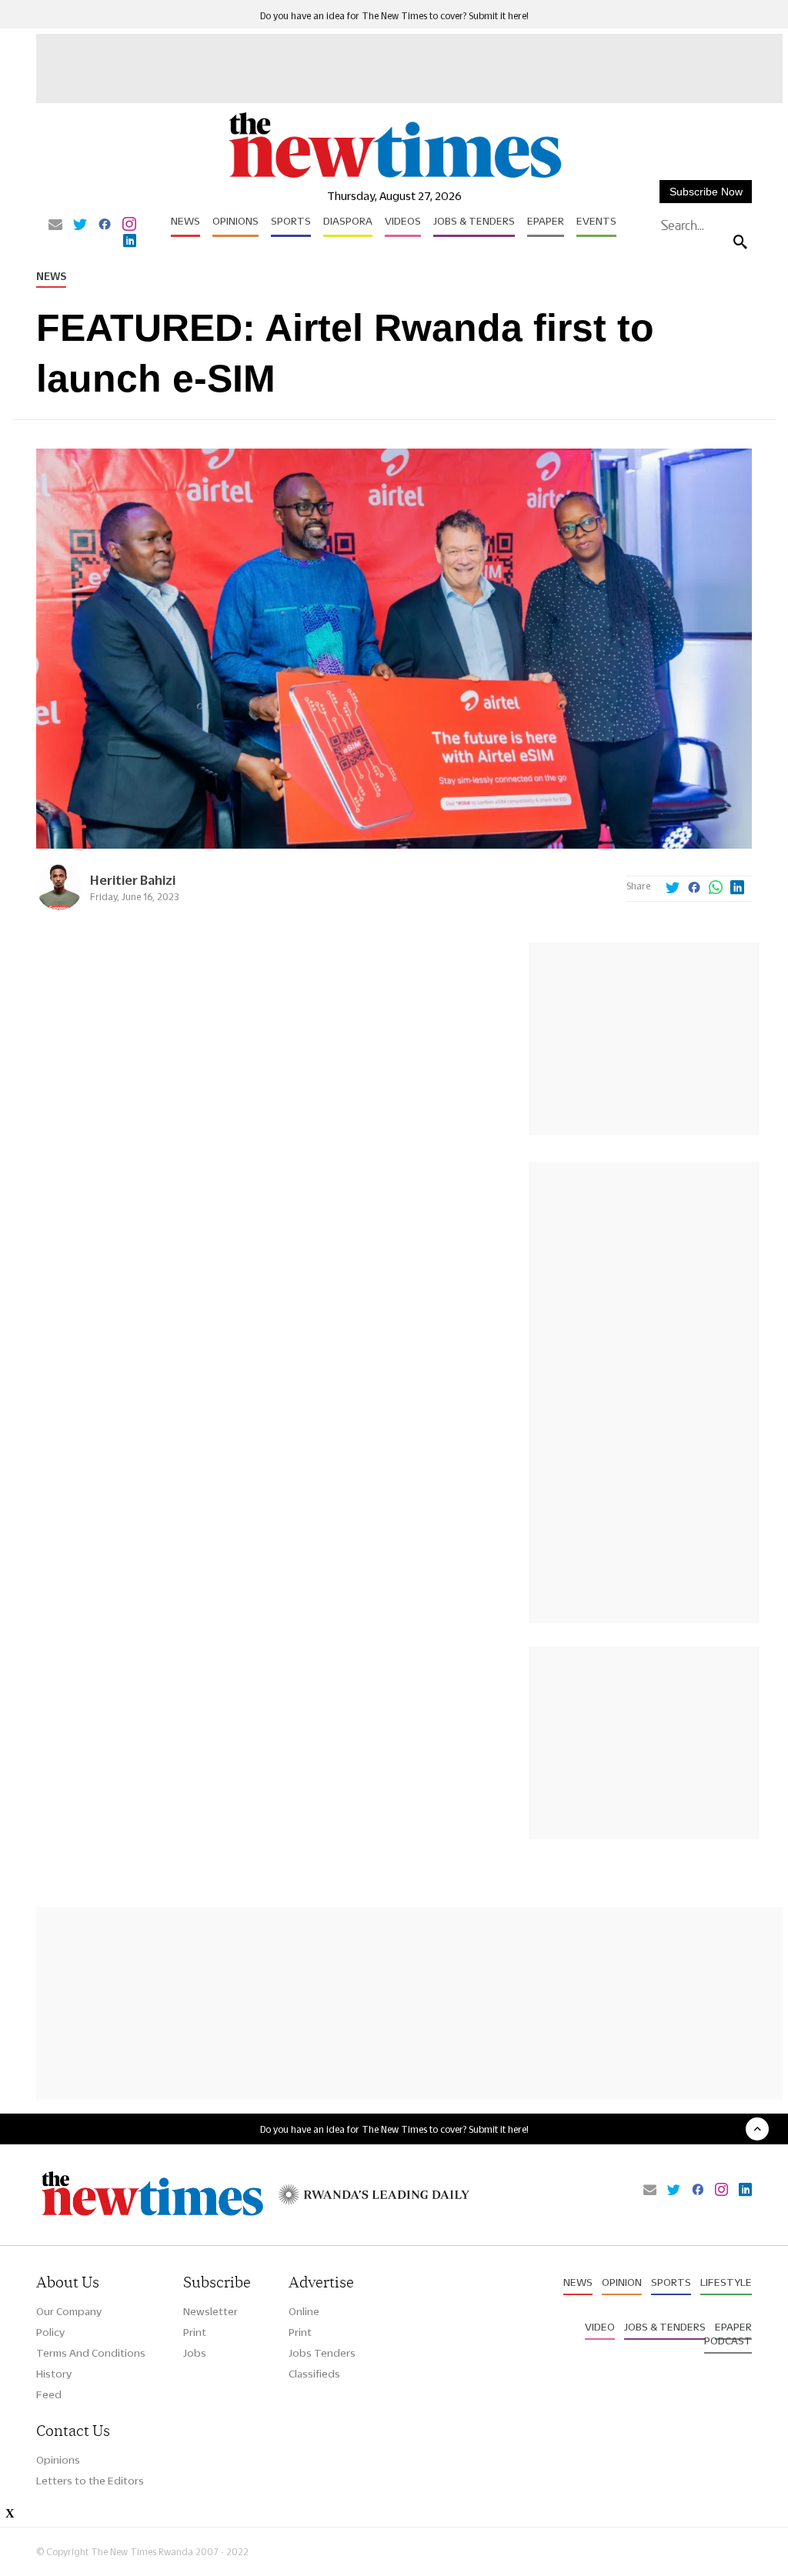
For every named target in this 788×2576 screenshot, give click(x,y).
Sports (291, 221)
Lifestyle (726, 2282)
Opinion (622, 2282)
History (54, 2374)
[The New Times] (394, 177)
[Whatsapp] (716, 889)
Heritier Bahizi (133, 880)
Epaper (546, 221)
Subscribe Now (706, 192)
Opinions (235, 221)
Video (600, 2327)
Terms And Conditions (91, 2353)
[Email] (55, 225)
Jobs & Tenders (474, 221)
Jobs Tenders (322, 2353)
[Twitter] (80, 225)
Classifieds (314, 2374)
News (185, 221)
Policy (50, 2332)
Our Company (69, 2311)
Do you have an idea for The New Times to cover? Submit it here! (394, 16)
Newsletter (210, 2311)
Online (304, 2311)
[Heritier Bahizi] (59, 906)
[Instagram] (129, 225)
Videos (403, 221)
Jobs (195, 2353)
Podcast (728, 2341)
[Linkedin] (130, 242)
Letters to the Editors (90, 2481)
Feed (49, 2394)
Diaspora (348, 221)
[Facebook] (105, 225)
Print (195, 2332)
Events (596, 221)
